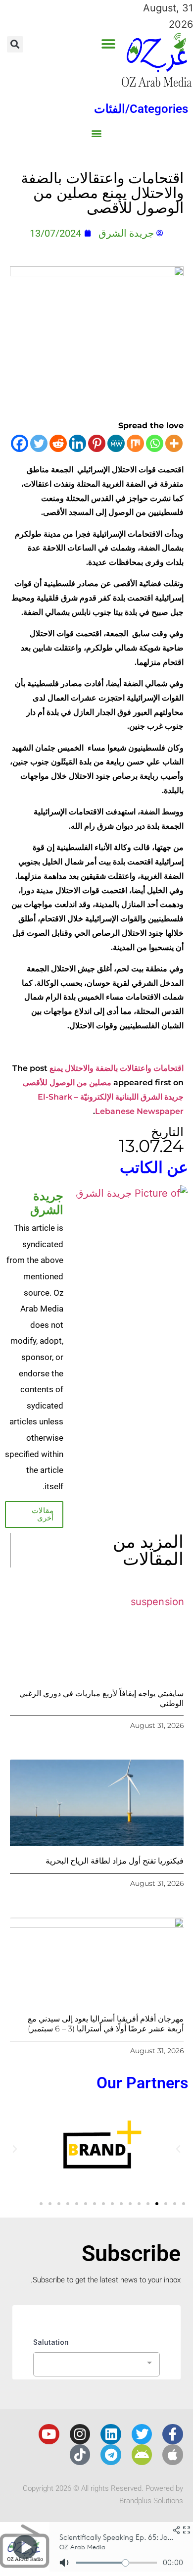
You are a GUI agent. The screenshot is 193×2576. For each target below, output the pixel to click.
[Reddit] (58, 443)
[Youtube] (49, 2434)
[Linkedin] (77, 443)
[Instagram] (80, 2434)
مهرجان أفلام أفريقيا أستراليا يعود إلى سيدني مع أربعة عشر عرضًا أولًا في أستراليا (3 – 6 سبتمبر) (106, 2023)
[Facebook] (20, 443)
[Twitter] (39, 443)
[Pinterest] (97, 443)
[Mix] (135, 443)
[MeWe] (116, 443)
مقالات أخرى (43, 1514)
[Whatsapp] (155, 443)
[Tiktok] (80, 2455)
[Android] (142, 2455)
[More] (174, 443)
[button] (109, 44)
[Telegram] (111, 2455)
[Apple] (173, 2455)
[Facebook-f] (173, 2434)
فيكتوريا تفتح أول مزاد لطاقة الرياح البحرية (115, 1861)
